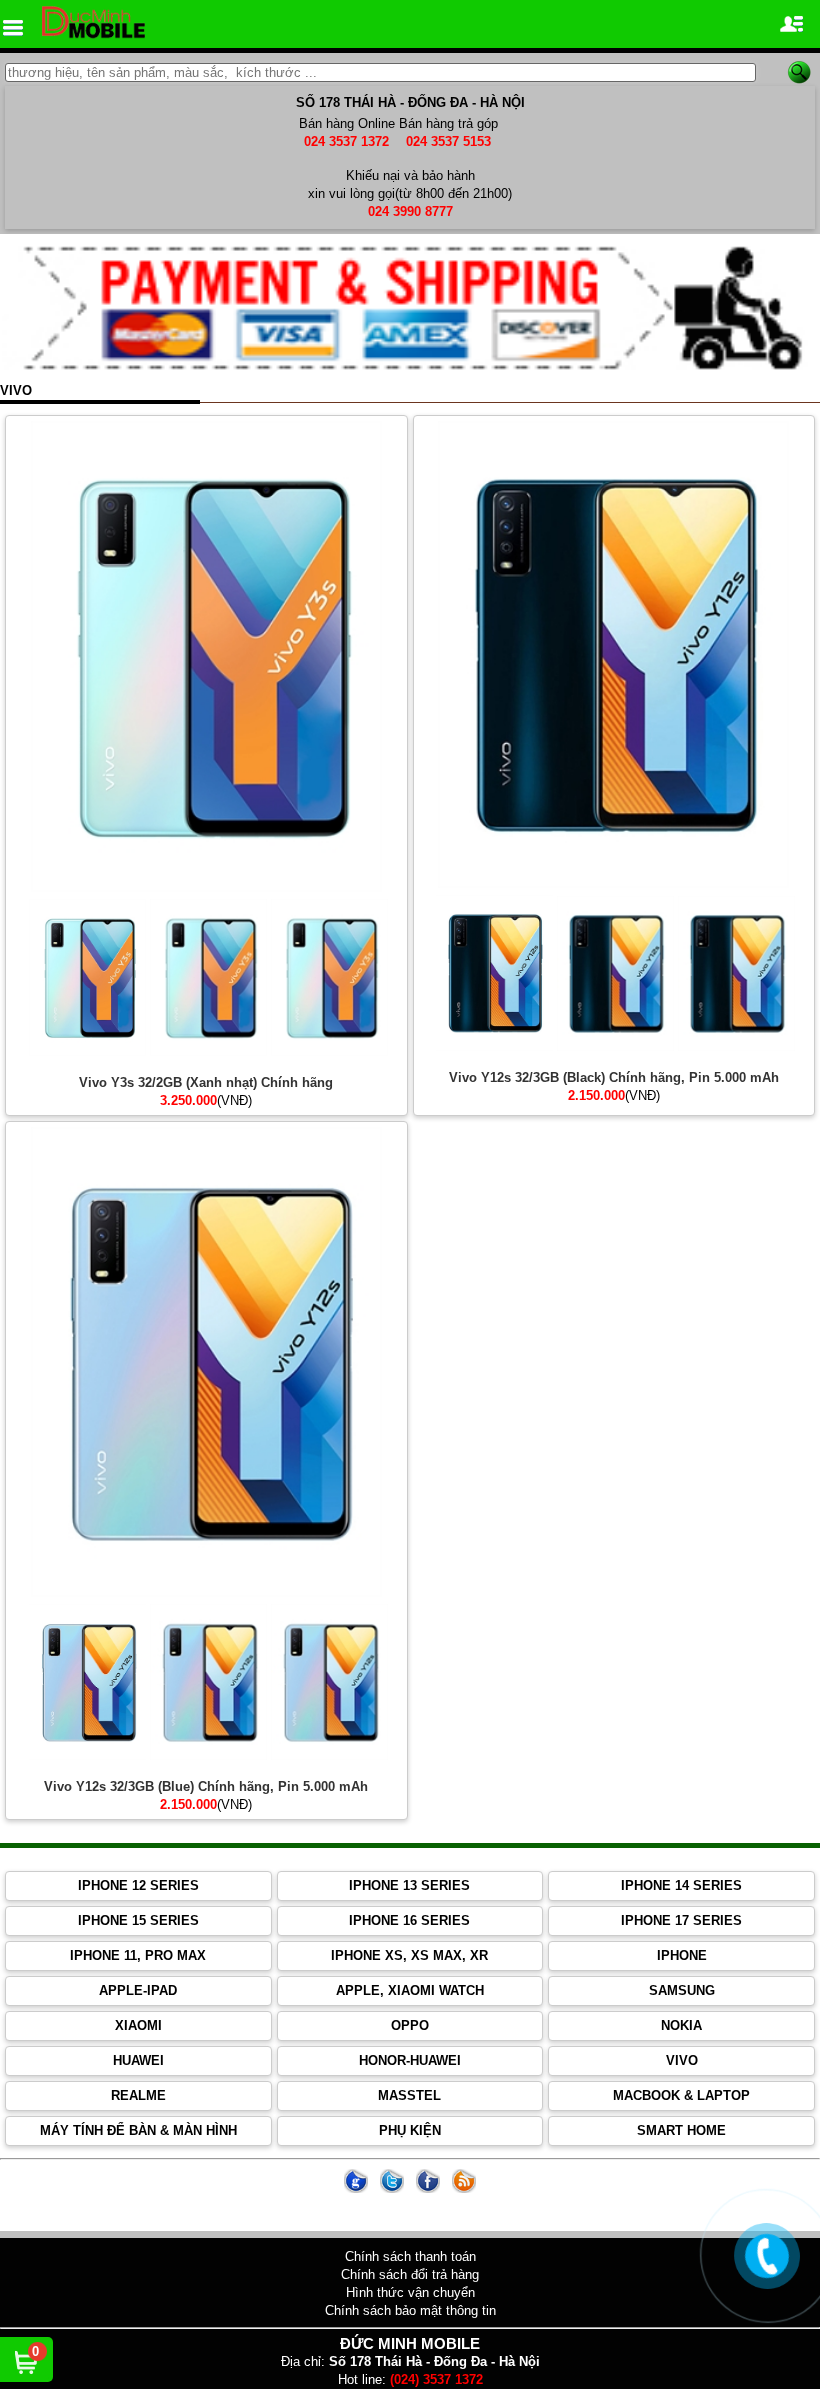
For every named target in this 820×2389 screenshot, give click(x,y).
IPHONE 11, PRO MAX (138, 1955)
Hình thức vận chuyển (410, 2292)
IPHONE (682, 1955)
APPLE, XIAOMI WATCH (410, 1990)
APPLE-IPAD (138, 1990)
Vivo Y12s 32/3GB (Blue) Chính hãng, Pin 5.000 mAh (206, 1786)
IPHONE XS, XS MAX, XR (409, 1955)
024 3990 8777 (410, 211)
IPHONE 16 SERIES (409, 1920)
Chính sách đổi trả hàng (410, 2274)
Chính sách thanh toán (410, 2256)
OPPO (410, 2025)
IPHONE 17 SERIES (681, 1920)
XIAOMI (138, 2025)
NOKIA (681, 2025)
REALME (138, 2095)
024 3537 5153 (448, 141)
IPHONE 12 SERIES (138, 1885)
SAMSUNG (682, 1990)
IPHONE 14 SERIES (681, 1885)
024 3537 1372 (346, 141)
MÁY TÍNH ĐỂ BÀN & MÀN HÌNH (138, 2130)
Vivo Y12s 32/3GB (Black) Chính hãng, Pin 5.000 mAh (614, 1077)
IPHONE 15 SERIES (138, 1920)
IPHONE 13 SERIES (409, 1885)
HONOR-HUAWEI (410, 2060)
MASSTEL (409, 2095)
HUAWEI (138, 2060)
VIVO (682, 2060)
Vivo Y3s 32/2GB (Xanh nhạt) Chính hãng (206, 1082)
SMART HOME (681, 2130)
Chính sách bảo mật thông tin (410, 2310)
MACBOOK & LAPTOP (681, 2095)
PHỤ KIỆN (410, 2130)
